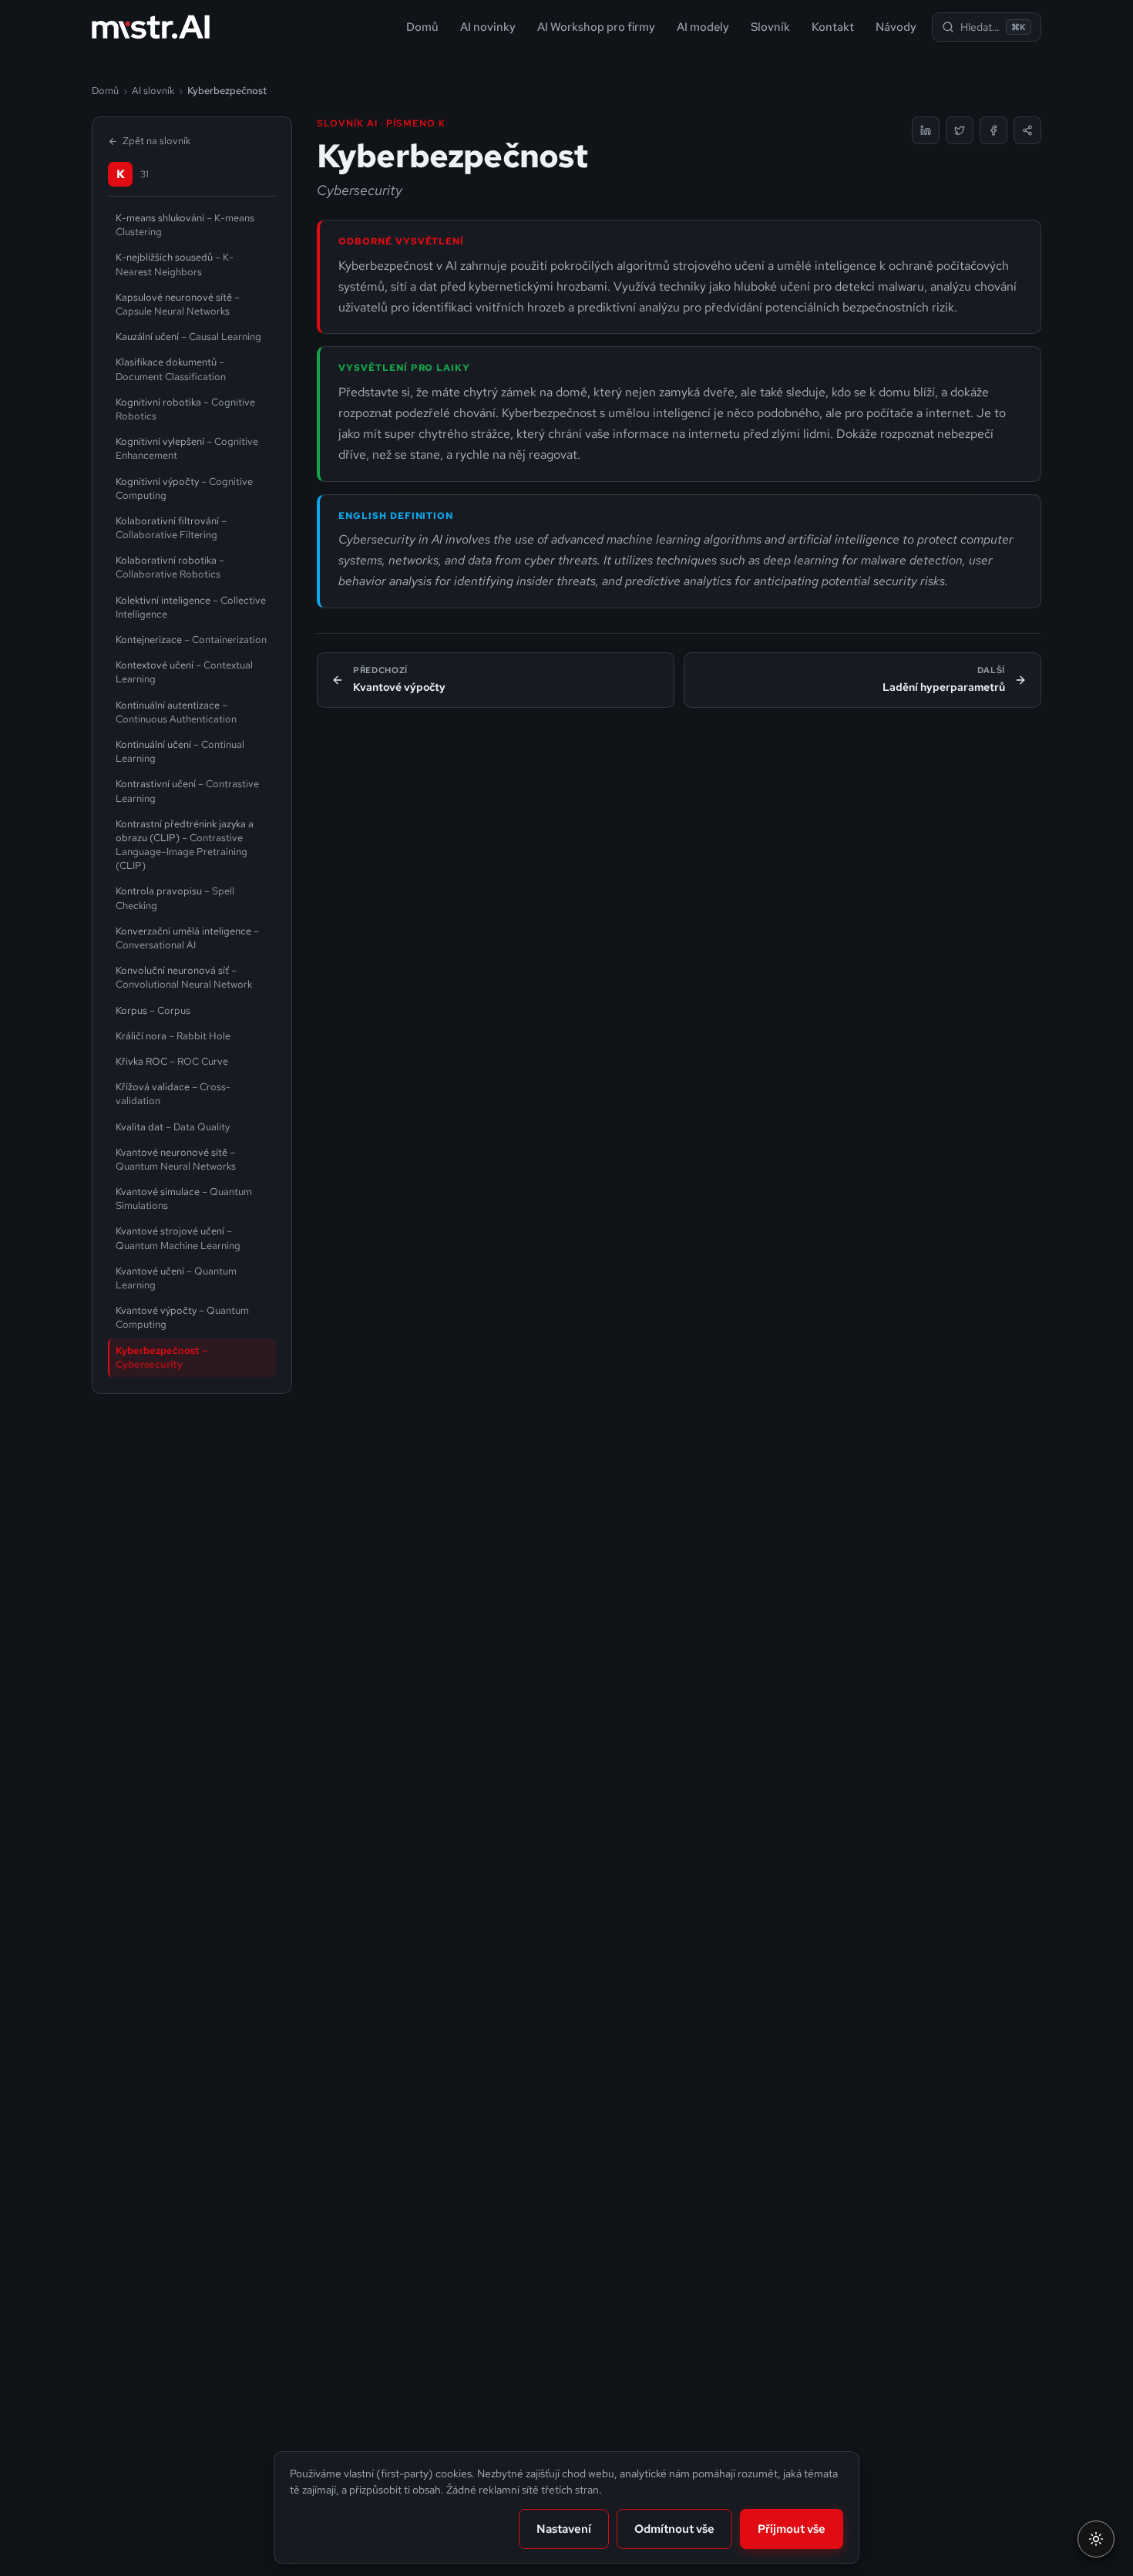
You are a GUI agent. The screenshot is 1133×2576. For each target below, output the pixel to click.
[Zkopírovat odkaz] (1027, 130)
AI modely (703, 27)
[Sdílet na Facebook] (993, 130)
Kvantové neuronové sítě (176, 1159)
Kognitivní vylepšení (187, 448)
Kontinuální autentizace (176, 712)
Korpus (153, 1010)
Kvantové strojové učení (178, 1238)
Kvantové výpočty (182, 1317)
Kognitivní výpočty (184, 488)
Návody (896, 27)
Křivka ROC (172, 1061)
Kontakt (833, 27)
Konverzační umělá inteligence (187, 938)
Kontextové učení (184, 672)
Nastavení (564, 2529)
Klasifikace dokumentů (171, 369)
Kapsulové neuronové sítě (178, 304)
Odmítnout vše (674, 2529)
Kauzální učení (188, 337)
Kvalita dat (173, 1127)
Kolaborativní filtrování (171, 528)
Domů (422, 27)
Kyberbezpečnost (161, 1357)
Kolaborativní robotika (170, 567)
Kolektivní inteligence (191, 607)
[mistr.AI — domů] (151, 27)
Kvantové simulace (184, 1199)
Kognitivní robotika (185, 409)
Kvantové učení (176, 1278)
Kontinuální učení (180, 751)
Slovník (770, 27)
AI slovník (153, 91)
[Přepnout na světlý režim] (1096, 2539)
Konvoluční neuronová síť (184, 977)
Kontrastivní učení (187, 791)
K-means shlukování (185, 225)
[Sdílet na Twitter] (960, 130)
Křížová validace (173, 1094)
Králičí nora (173, 1036)
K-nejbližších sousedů (175, 264)
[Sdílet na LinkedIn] (926, 130)
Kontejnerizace (191, 640)
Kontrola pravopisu (175, 898)
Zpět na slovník (156, 141)
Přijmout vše (792, 2529)
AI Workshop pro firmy (596, 27)
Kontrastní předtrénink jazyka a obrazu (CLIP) (185, 845)
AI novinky (488, 27)
